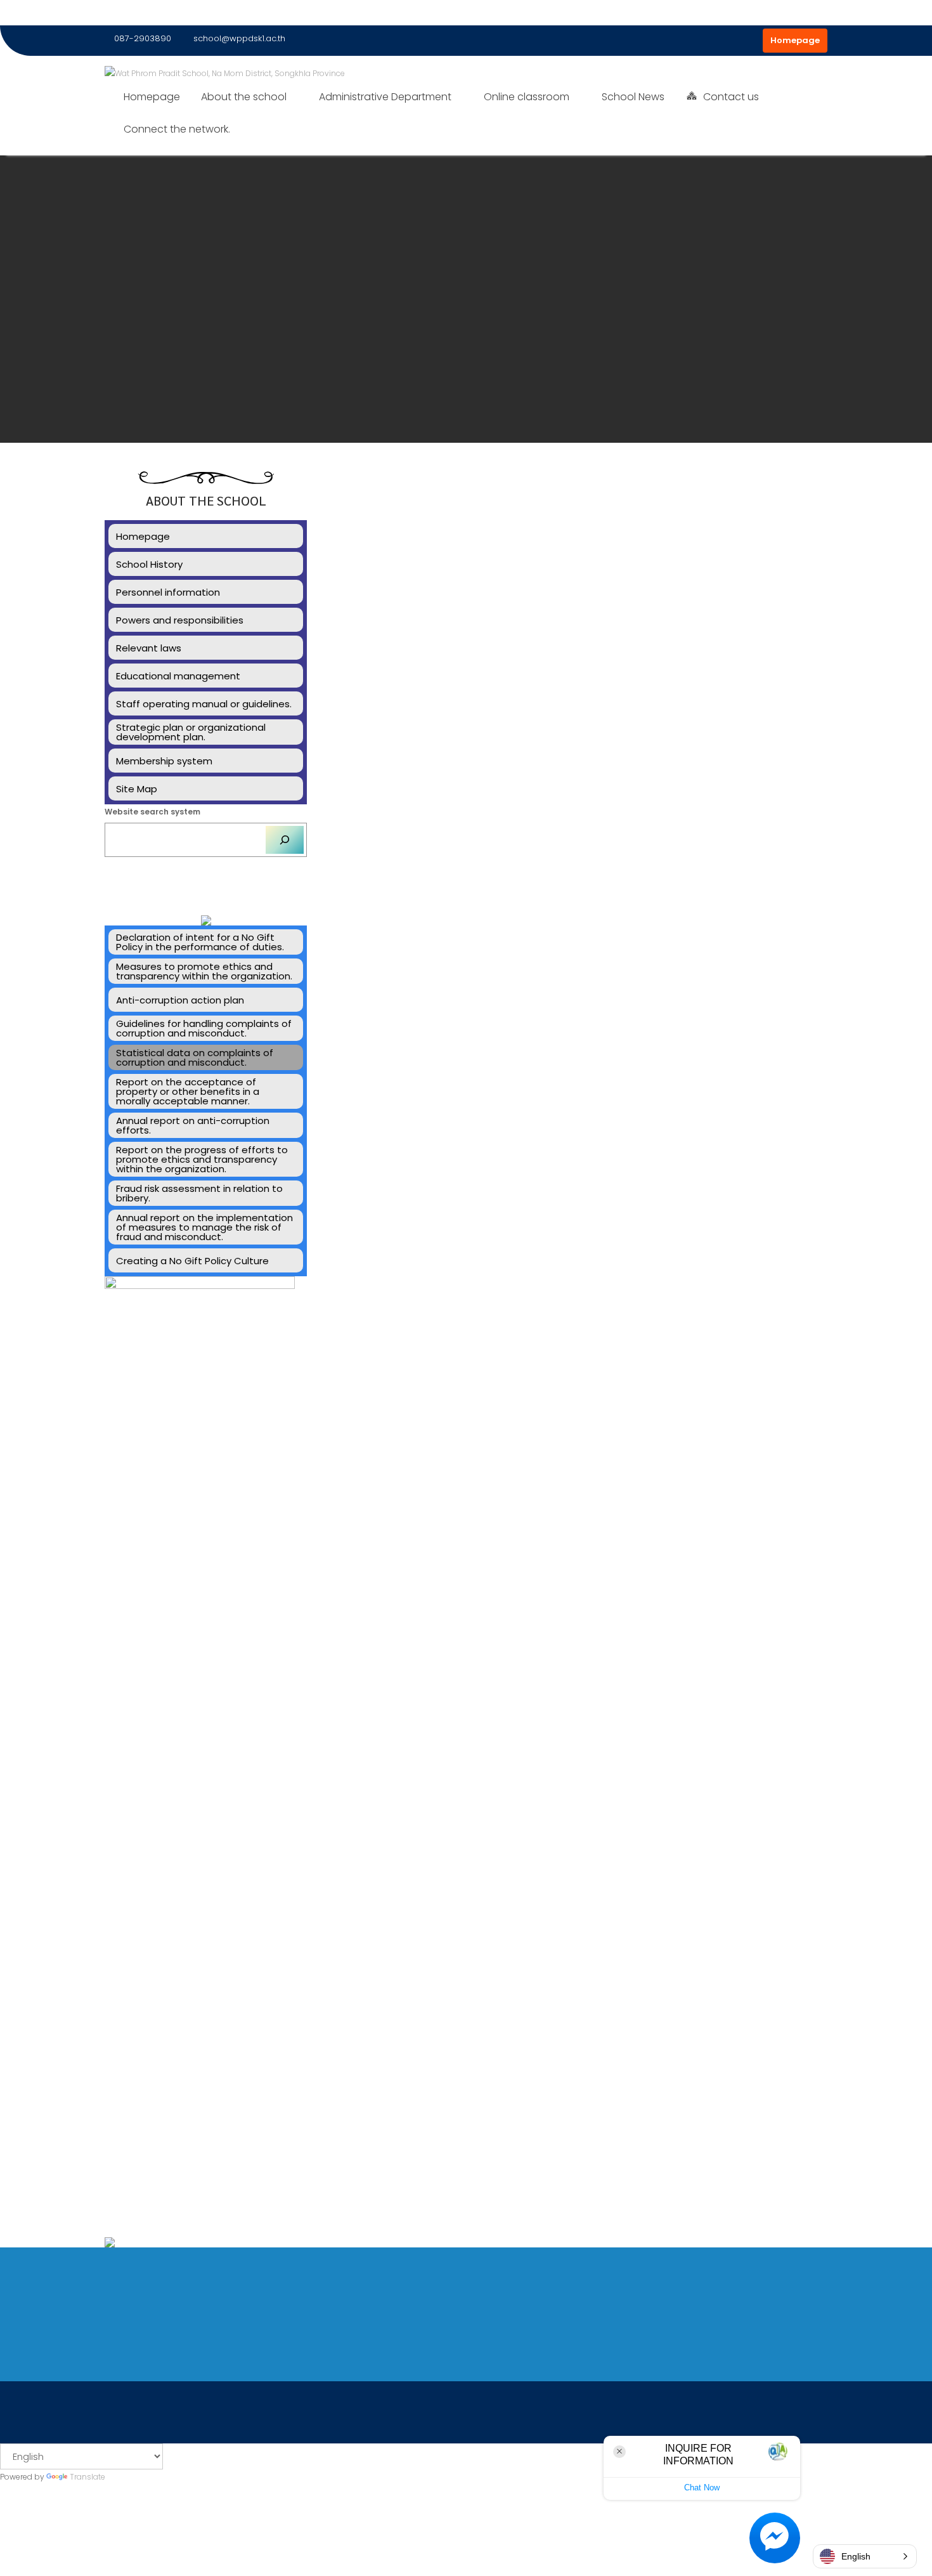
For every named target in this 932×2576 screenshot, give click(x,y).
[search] (285, 840)
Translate (87, 2477)
